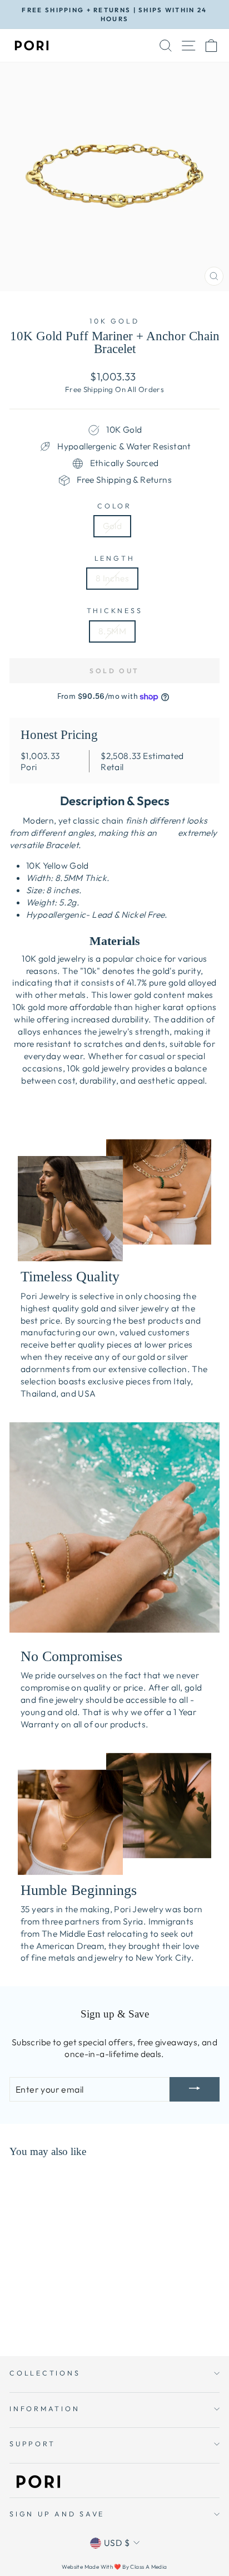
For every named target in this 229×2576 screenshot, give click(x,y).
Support (32, 2443)
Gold (113, 526)
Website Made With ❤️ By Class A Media (114, 2567)
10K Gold (114, 321)
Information (44, 2408)
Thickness (115, 610)
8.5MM (112, 631)
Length (115, 558)
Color (114, 506)
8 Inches (112, 578)
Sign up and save (57, 2514)
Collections (45, 2373)
